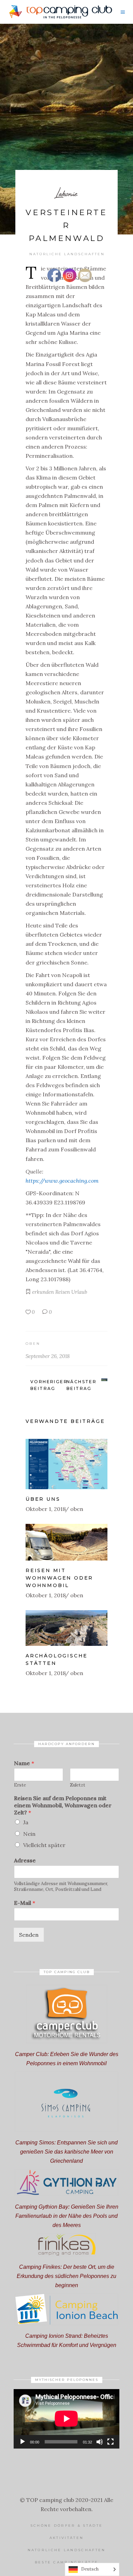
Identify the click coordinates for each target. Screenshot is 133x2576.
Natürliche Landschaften (67, 254)
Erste (20, 1785)
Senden (29, 1935)
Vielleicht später (44, 1845)
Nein (29, 1834)
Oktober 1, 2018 (46, 1509)
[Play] (23, 2442)
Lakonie (66, 193)
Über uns (43, 1499)
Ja (26, 1822)
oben (33, 1344)
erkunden (43, 1292)
